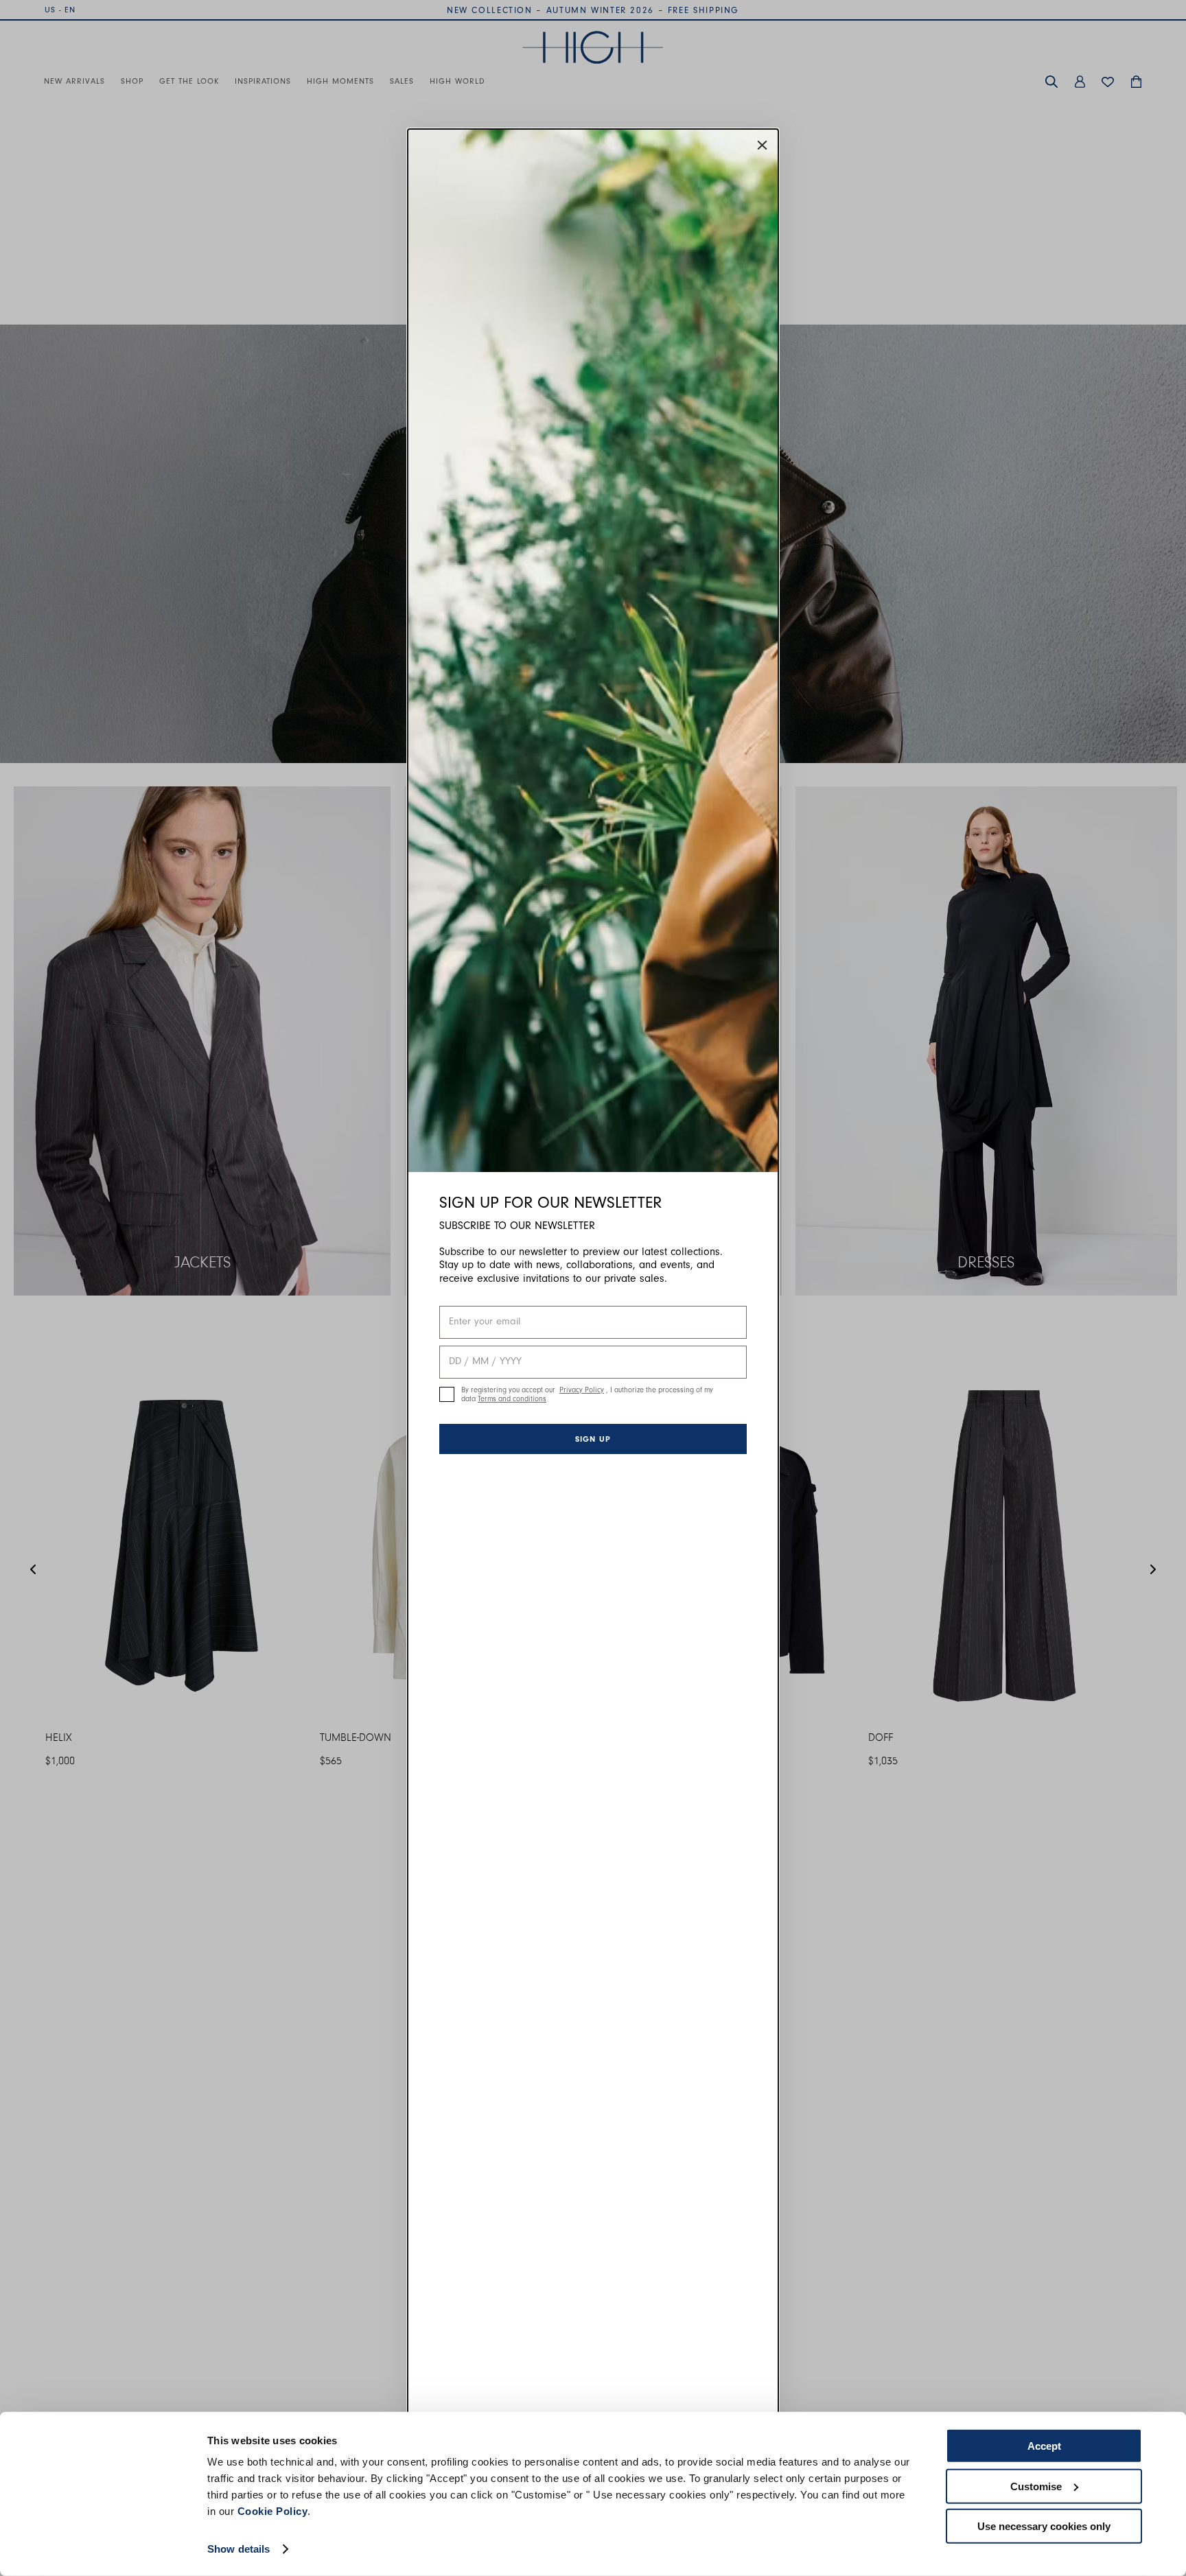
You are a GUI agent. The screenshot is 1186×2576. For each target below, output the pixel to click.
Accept (1044, 2446)
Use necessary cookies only (1044, 2526)
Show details (239, 2549)
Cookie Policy (273, 2511)
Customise (1036, 2486)
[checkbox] (447, 1394)
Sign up (593, 1439)
